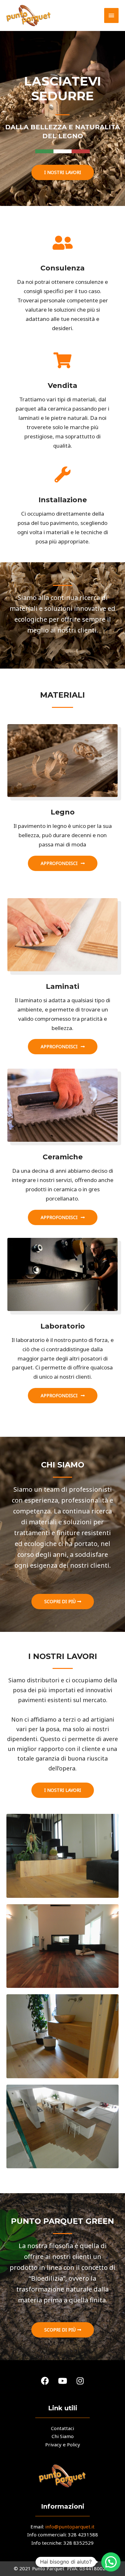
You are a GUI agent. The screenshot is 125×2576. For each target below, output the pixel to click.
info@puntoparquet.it (70, 2527)
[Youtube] (63, 2381)
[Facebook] (45, 2381)
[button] (63, 172)
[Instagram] (80, 2381)
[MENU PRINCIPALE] (112, 15)
